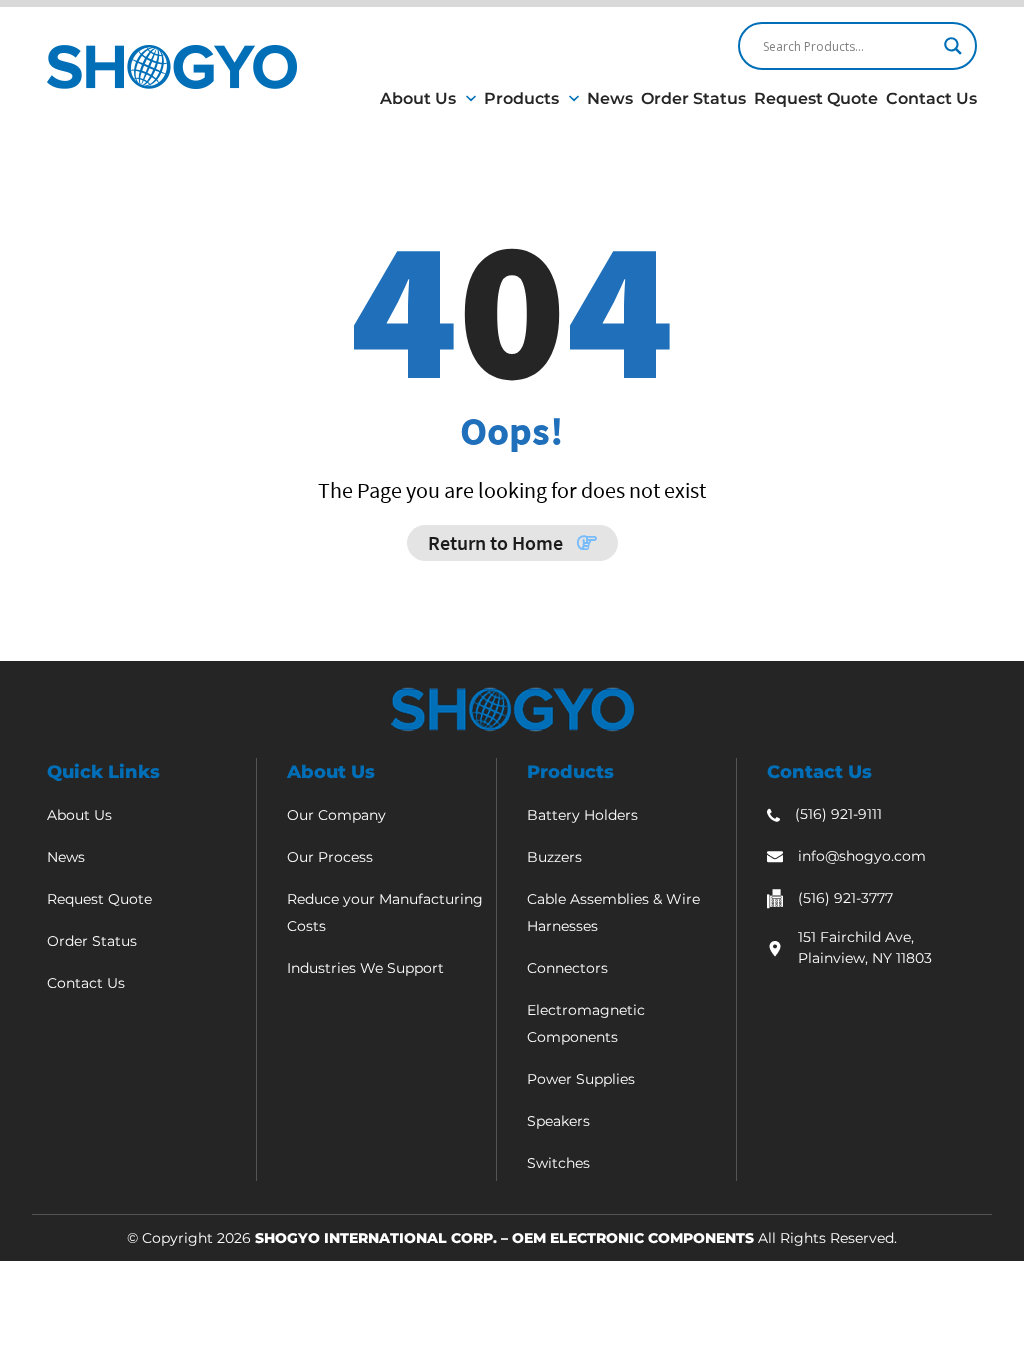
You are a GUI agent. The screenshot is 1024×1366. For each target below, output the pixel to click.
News (610, 98)
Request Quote (816, 98)
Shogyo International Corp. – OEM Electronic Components (504, 1238)
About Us (418, 98)
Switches (558, 1163)
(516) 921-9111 (838, 814)
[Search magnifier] (953, 46)
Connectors (567, 968)
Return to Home (497, 542)
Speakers (558, 1121)
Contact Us (931, 98)
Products (521, 98)
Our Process (330, 857)
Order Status (693, 98)
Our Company (336, 815)
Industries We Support (365, 968)
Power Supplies (581, 1079)
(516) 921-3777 (845, 898)
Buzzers (554, 857)
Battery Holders (582, 815)
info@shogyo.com (862, 856)
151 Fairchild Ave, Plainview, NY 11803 (865, 947)
